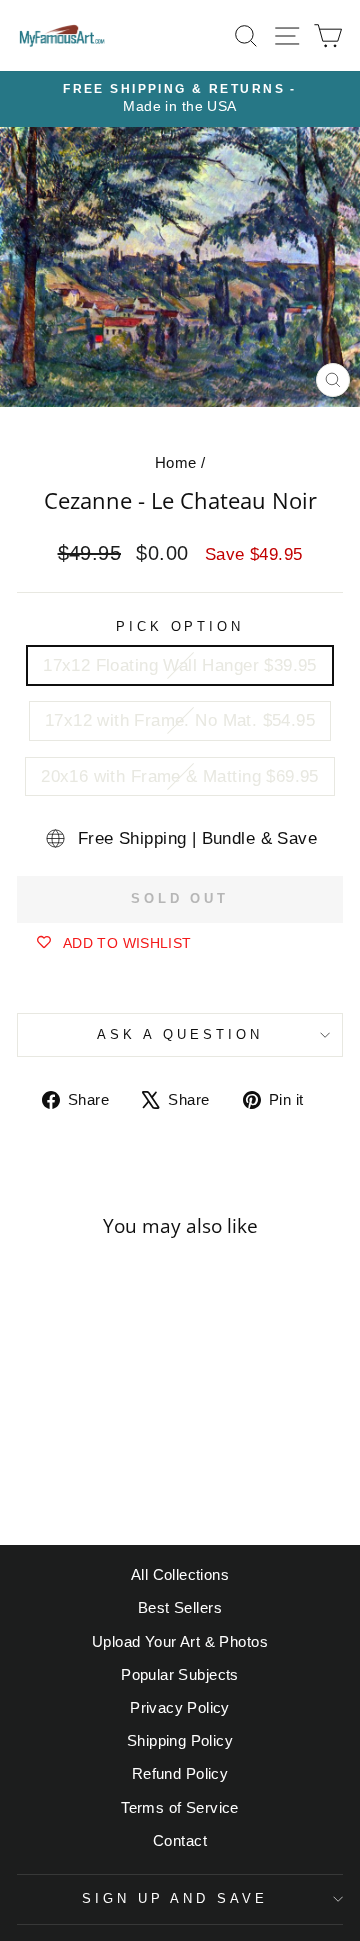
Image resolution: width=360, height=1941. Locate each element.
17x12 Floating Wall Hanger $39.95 (180, 665)
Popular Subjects (180, 1674)
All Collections (180, 1574)
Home (176, 462)
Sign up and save (175, 1898)
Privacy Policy (180, 1707)
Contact (180, 1840)
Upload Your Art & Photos (180, 1641)
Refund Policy (180, 1773)
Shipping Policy (180, 1740)
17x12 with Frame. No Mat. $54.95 (180, 720)
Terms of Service (180, 1807)
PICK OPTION (180, 626)
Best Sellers (180, 1607)
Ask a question (180, 1034)
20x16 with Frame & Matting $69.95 (180, 776)
